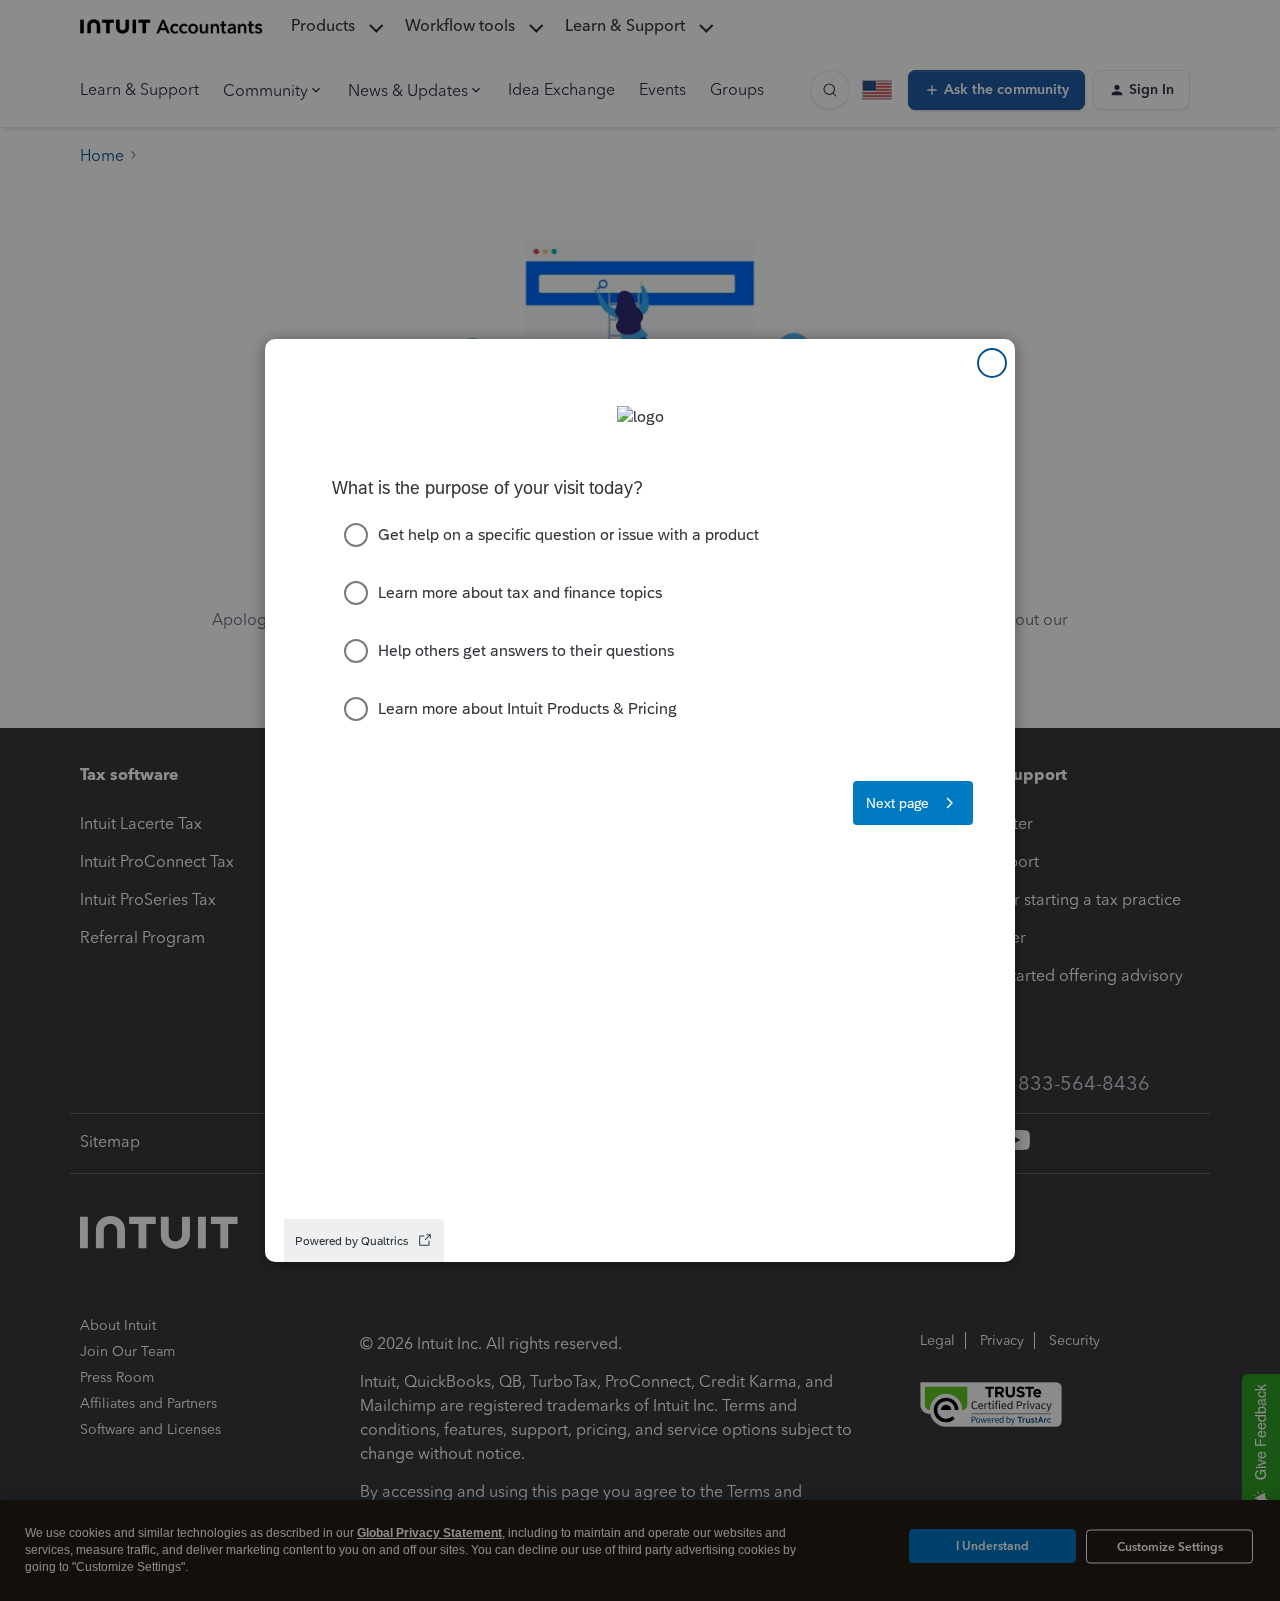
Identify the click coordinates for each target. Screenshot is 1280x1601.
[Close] (992, 363)
